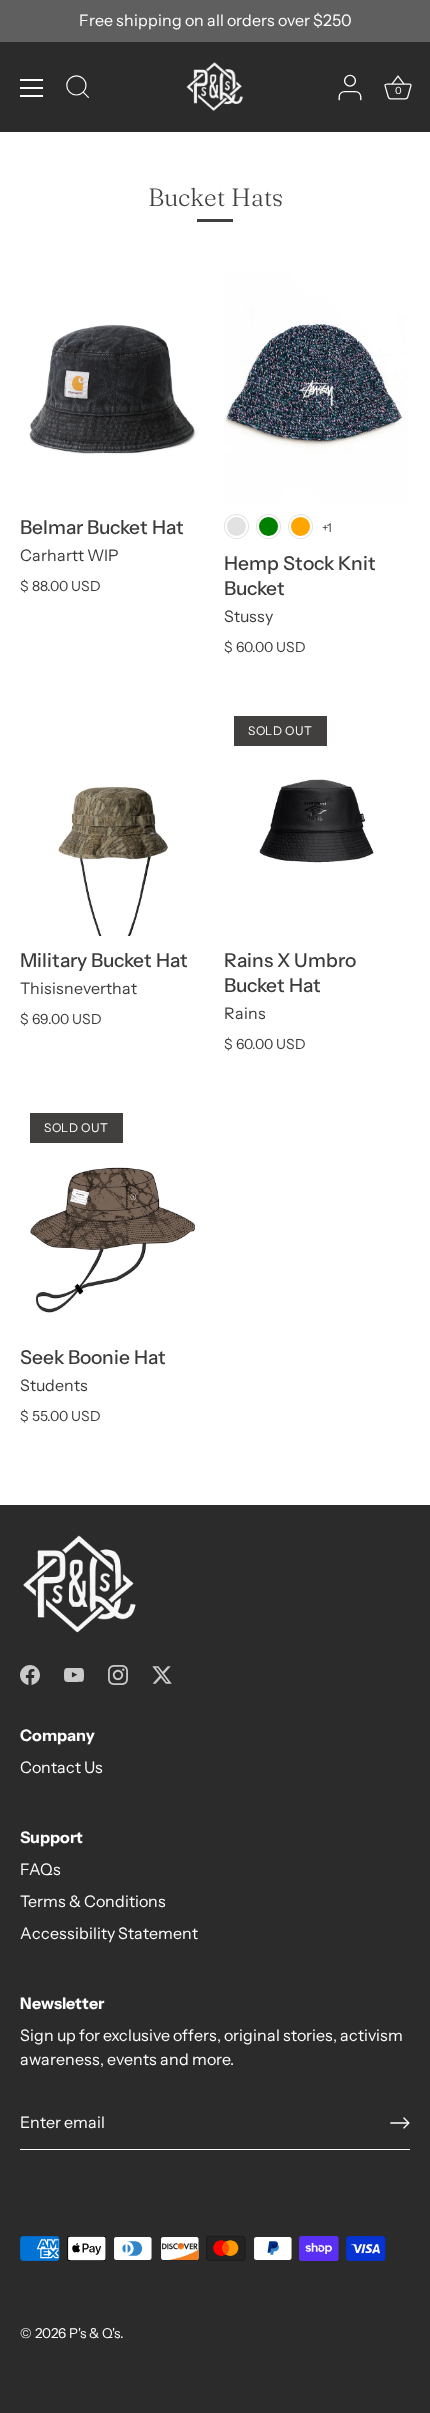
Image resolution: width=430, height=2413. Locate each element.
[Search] (78, 90)
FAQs (40, 1869)
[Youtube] (74, 1673)
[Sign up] (400, 2123)
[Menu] (32, 88)
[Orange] (300, 526)
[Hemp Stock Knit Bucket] (316, 388)
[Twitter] (162, 1673)
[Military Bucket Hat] (112, 821)
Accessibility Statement (109, 1933)
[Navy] (236, 526)
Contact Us (61, 1767)
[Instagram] (118, 1673)
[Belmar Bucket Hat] (112, 388)
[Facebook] (30, 1673)
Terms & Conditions (93, 1901)
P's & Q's (94, 2333)
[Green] (268, 526)
